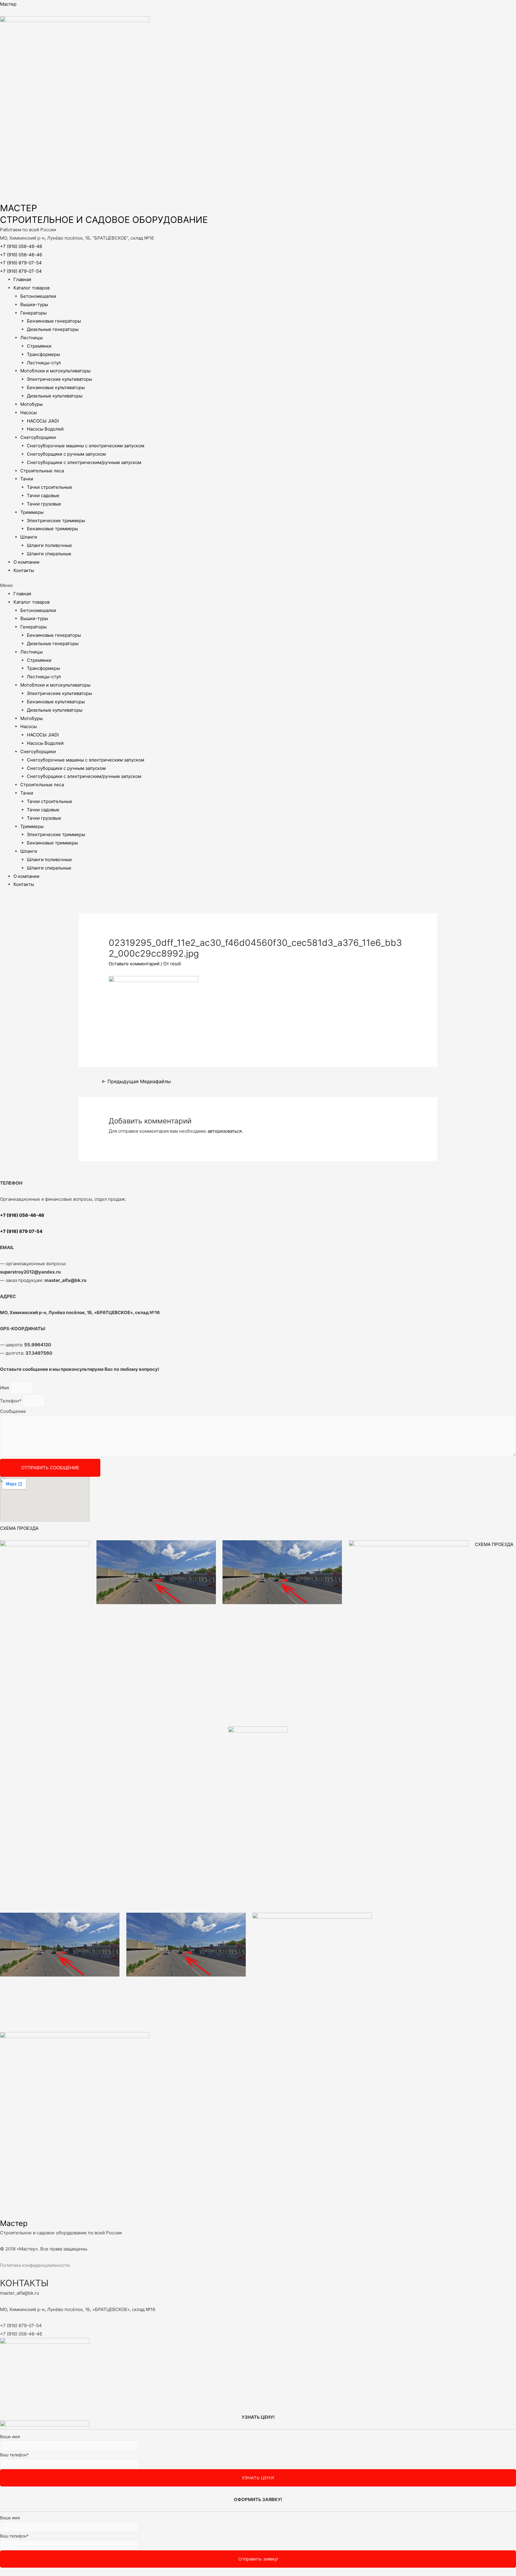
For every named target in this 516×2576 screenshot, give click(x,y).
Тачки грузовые (44, 504)
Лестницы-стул (44, 363)
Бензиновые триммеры (52, 529)
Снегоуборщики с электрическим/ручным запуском (84, 462)
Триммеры (32, 512)
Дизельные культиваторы (55, 396)
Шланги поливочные (49, 545)
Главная (22, 279)
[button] (258, 585)
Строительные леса (42, 471)
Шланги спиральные (49, 554)
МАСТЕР (19, 208)
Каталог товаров (32, 288)
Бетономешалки (38, 296)
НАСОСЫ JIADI (43, 421)
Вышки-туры (34, 305)
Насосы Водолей (45, 429)
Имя (5, 1388)
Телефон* (11, 1401)
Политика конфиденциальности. (35, 2265)
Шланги (29, 537)
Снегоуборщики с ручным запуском (66, 454)
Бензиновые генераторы (54, 321)
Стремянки (39, 346)
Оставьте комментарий (134, 964)
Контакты (24, 570)
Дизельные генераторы (53, 329)
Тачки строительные (50, 487)
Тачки (27, 479)
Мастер (8, 4)
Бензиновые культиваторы (56, 387)
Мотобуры (32, 404)
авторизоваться (225, 1131)
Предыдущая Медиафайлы (136, 1082)
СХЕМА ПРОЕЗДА (19, 1528)
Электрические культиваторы (59, 379)
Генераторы (33, 313)
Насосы (29, 413)
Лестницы (32, 338)
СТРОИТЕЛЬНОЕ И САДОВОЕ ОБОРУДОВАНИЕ (104, 220)
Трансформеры (43, 354)
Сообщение (13, 1411)
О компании (26, 562)
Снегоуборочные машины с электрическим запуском (86, 446)
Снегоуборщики (38, 437)
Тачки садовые (43, 495)
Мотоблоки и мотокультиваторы (55, 371)
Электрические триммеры (56, 521)
